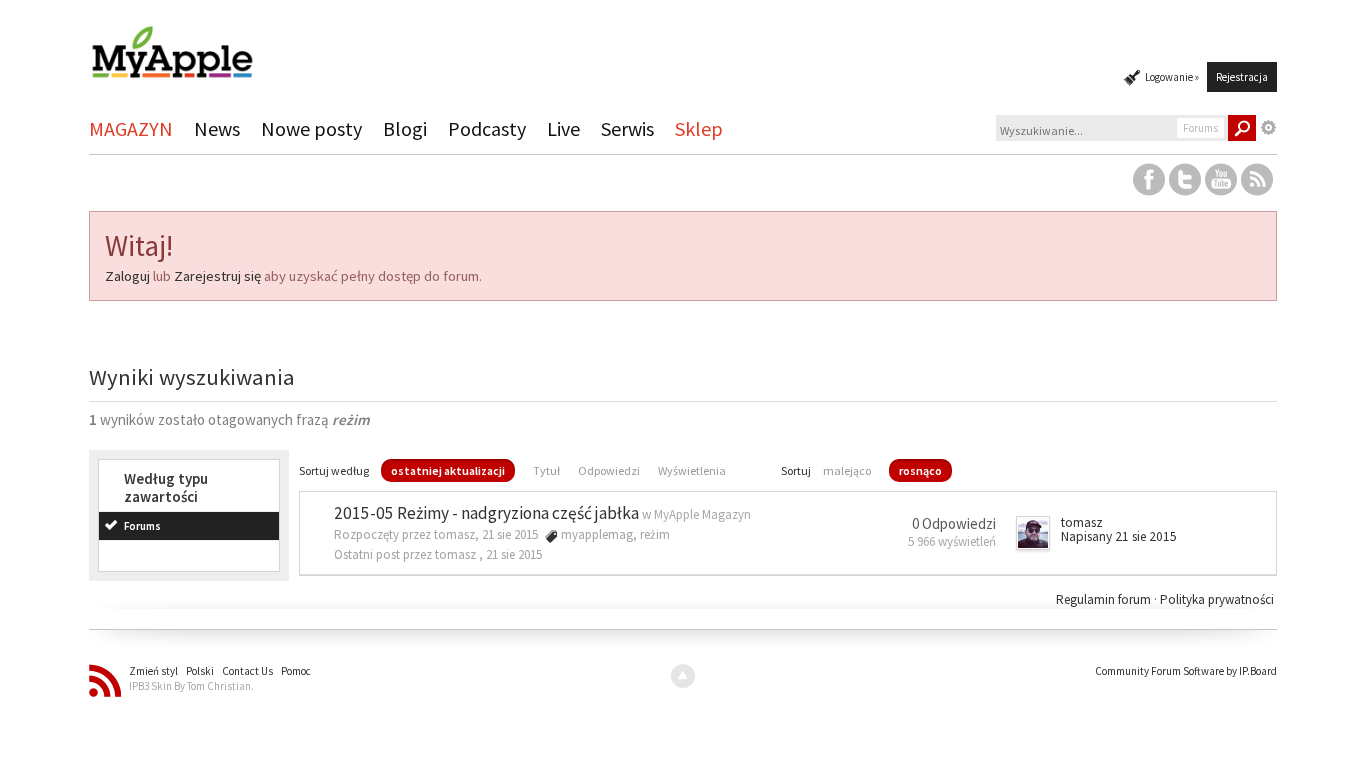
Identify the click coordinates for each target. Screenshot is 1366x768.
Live (563, 128)
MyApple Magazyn (702, 514)
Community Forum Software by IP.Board (1186, 671)
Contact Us (247, 671)
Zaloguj (127, 276)
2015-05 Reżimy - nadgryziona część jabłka (486, 513)
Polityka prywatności (1217, 599)
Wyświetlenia (692, 470)
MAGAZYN (131, 128)
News (217, 128)
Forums (142, 526)
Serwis (627, 128)
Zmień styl (153, 671)
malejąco (847, 470)
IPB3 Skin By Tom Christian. (191, 686)
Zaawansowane (1269, 128)
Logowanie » (1172, 77)
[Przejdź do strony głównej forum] (172, 43)
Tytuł (546, 470)
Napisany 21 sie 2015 (1119, 536)
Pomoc (296, 671)
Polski (200, 671)
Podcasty (487, 128)
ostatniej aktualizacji (448, 470)
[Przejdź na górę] (683, 676)
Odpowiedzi (609, 470)
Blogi (405, 128)
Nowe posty (311, 128)
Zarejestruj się (217, 276)
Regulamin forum (1105, 599)
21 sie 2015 (514, 554)
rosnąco (920, 470)
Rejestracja (1242, 77)
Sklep (699, 128)
